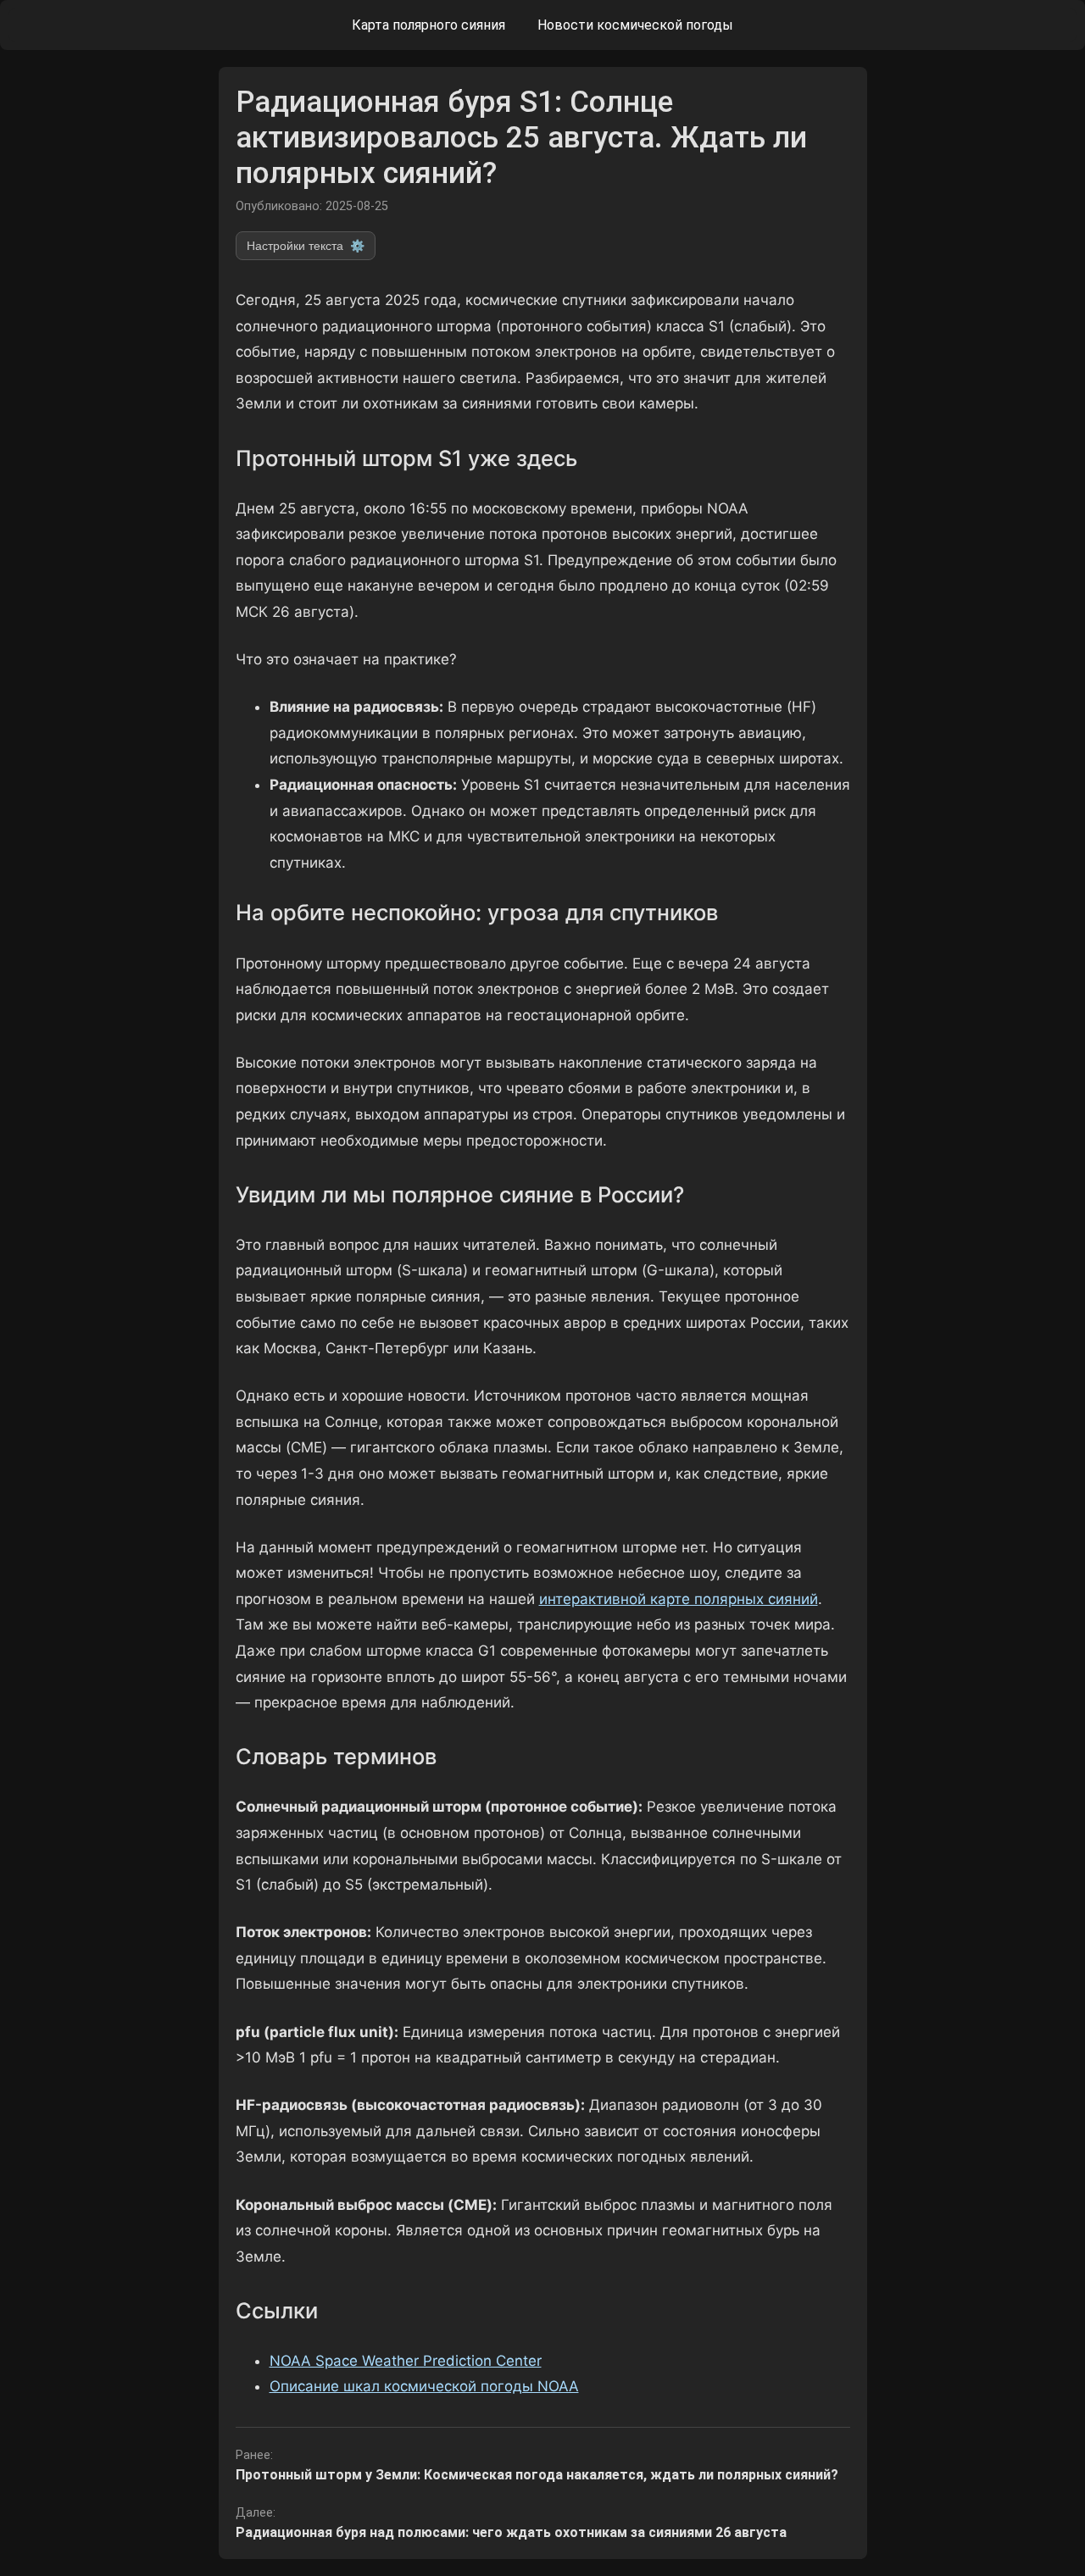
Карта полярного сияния (428, 25)
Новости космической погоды (635, 25)
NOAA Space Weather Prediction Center (406, 2361)
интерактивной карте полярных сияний (679, 1599)
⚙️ (306, 246)
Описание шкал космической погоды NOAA (424, 2386)
